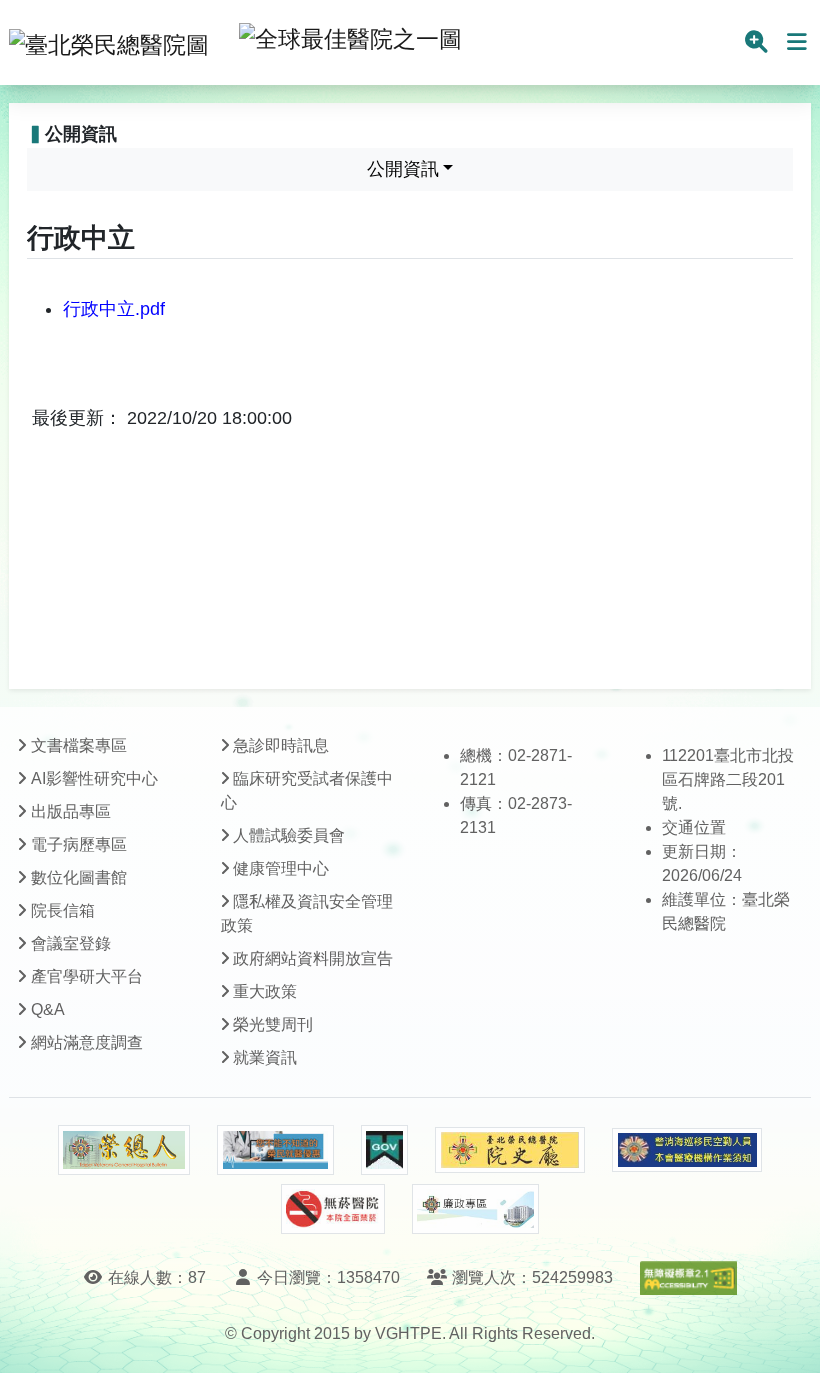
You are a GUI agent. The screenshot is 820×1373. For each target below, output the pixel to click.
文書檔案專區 (79, 745)
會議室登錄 (71, 943)
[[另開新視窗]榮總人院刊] (124, 1150)
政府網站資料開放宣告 (313, 958)
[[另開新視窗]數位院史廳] (510, 1150)
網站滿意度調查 (87, 1042)
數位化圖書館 (79, 877)
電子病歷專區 (79, 844)
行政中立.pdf (114, 309)
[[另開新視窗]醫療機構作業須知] (687, 1150)
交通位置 (694, 827)
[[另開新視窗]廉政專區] (475, 1209)
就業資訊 (265, 1057)
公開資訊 (403, 169)
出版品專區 (71, 811)
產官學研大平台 (87, 976)
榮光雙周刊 (273, 1024)
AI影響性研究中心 (94, 778)
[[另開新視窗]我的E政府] (384, 1150)
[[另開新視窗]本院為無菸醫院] (333, 1209)
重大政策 (265, 991)
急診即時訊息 (281, 745)
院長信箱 (63, 910)
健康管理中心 (281, 868)
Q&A (48, 1009)
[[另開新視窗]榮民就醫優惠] (275, 1150)
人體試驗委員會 (289, 835)
